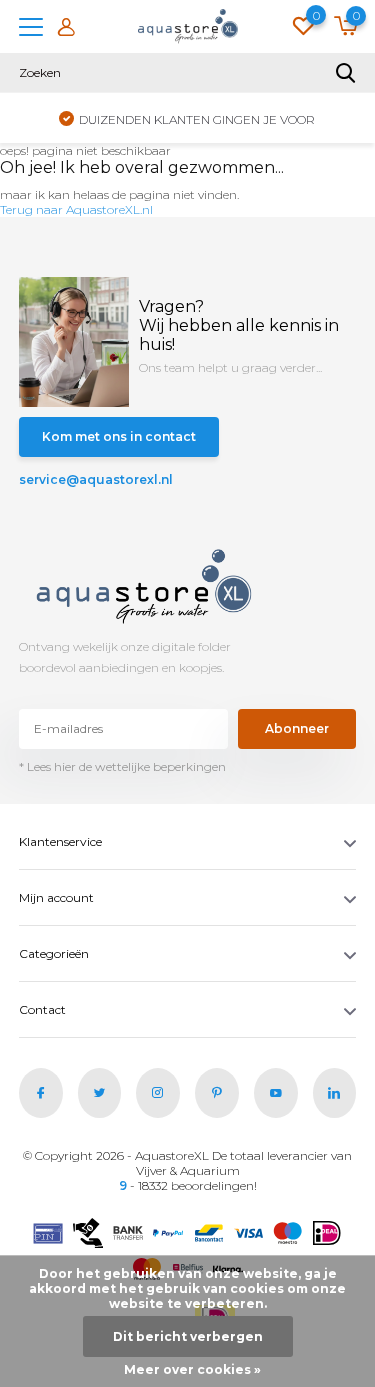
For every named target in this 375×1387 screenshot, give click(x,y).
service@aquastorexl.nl (96, 479)
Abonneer (297, 728)
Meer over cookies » (192, 1369)
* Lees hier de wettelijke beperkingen (122, 766)
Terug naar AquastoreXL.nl (76, 209)
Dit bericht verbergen (188, 1336)
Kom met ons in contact (119, 436)
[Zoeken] (346, 73)
